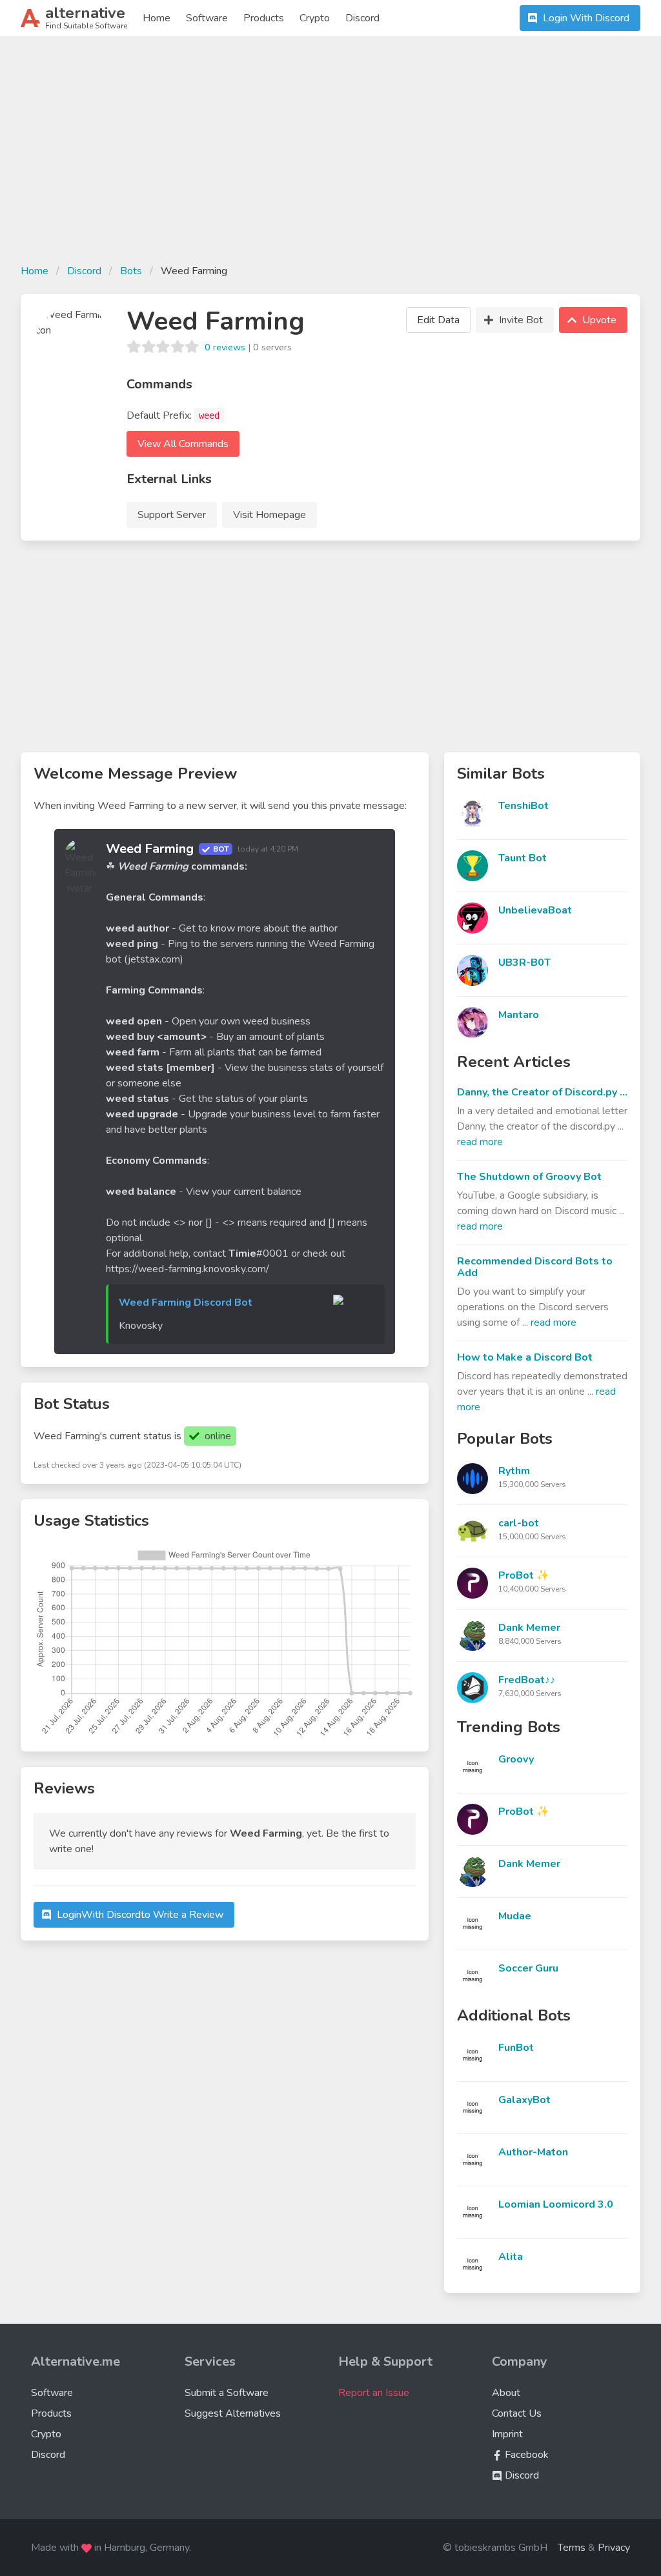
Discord (362, 18)
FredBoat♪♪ (527, 1680)
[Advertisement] (330, 157)
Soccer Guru (528, 1968)
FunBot (516, 2048)
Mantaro (519, 1015)
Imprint (507, 2434)
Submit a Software (227, 2393)
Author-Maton (533, 2152)
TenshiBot (524, 806)
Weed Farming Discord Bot (186, 1303)
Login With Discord (586, 18)
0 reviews (225, 347)
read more (480, 1142)
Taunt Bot (523, 858)
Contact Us (517, 2413)
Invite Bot (521, 320)
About (506, 2393)
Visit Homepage (269, 515)
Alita (511, 2257)
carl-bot (519, 1523)
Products (264, 18)
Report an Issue (374, 2393)
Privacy (614, 2548)
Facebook (525, 2455)
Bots (131, 271)
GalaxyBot (524, 2100)
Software (207, 18)
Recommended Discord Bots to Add (535, 1267)
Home (157, 18)
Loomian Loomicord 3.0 (556, 2204)
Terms (572, 2548)
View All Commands (183, 444)
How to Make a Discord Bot (525, 1357)
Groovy (516, 1759)
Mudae (515, 1916)
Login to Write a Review (140, 1915)
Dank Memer (529, 1628)
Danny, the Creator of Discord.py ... (542, 1092)
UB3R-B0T (524, 963)
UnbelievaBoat (535, 910)
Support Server (172, 515)
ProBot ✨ (524, 1575)
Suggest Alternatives (233, 2413)
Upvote (599, 320)
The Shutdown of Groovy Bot (529, 1177)
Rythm (514, 1471)
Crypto (315, 18)
